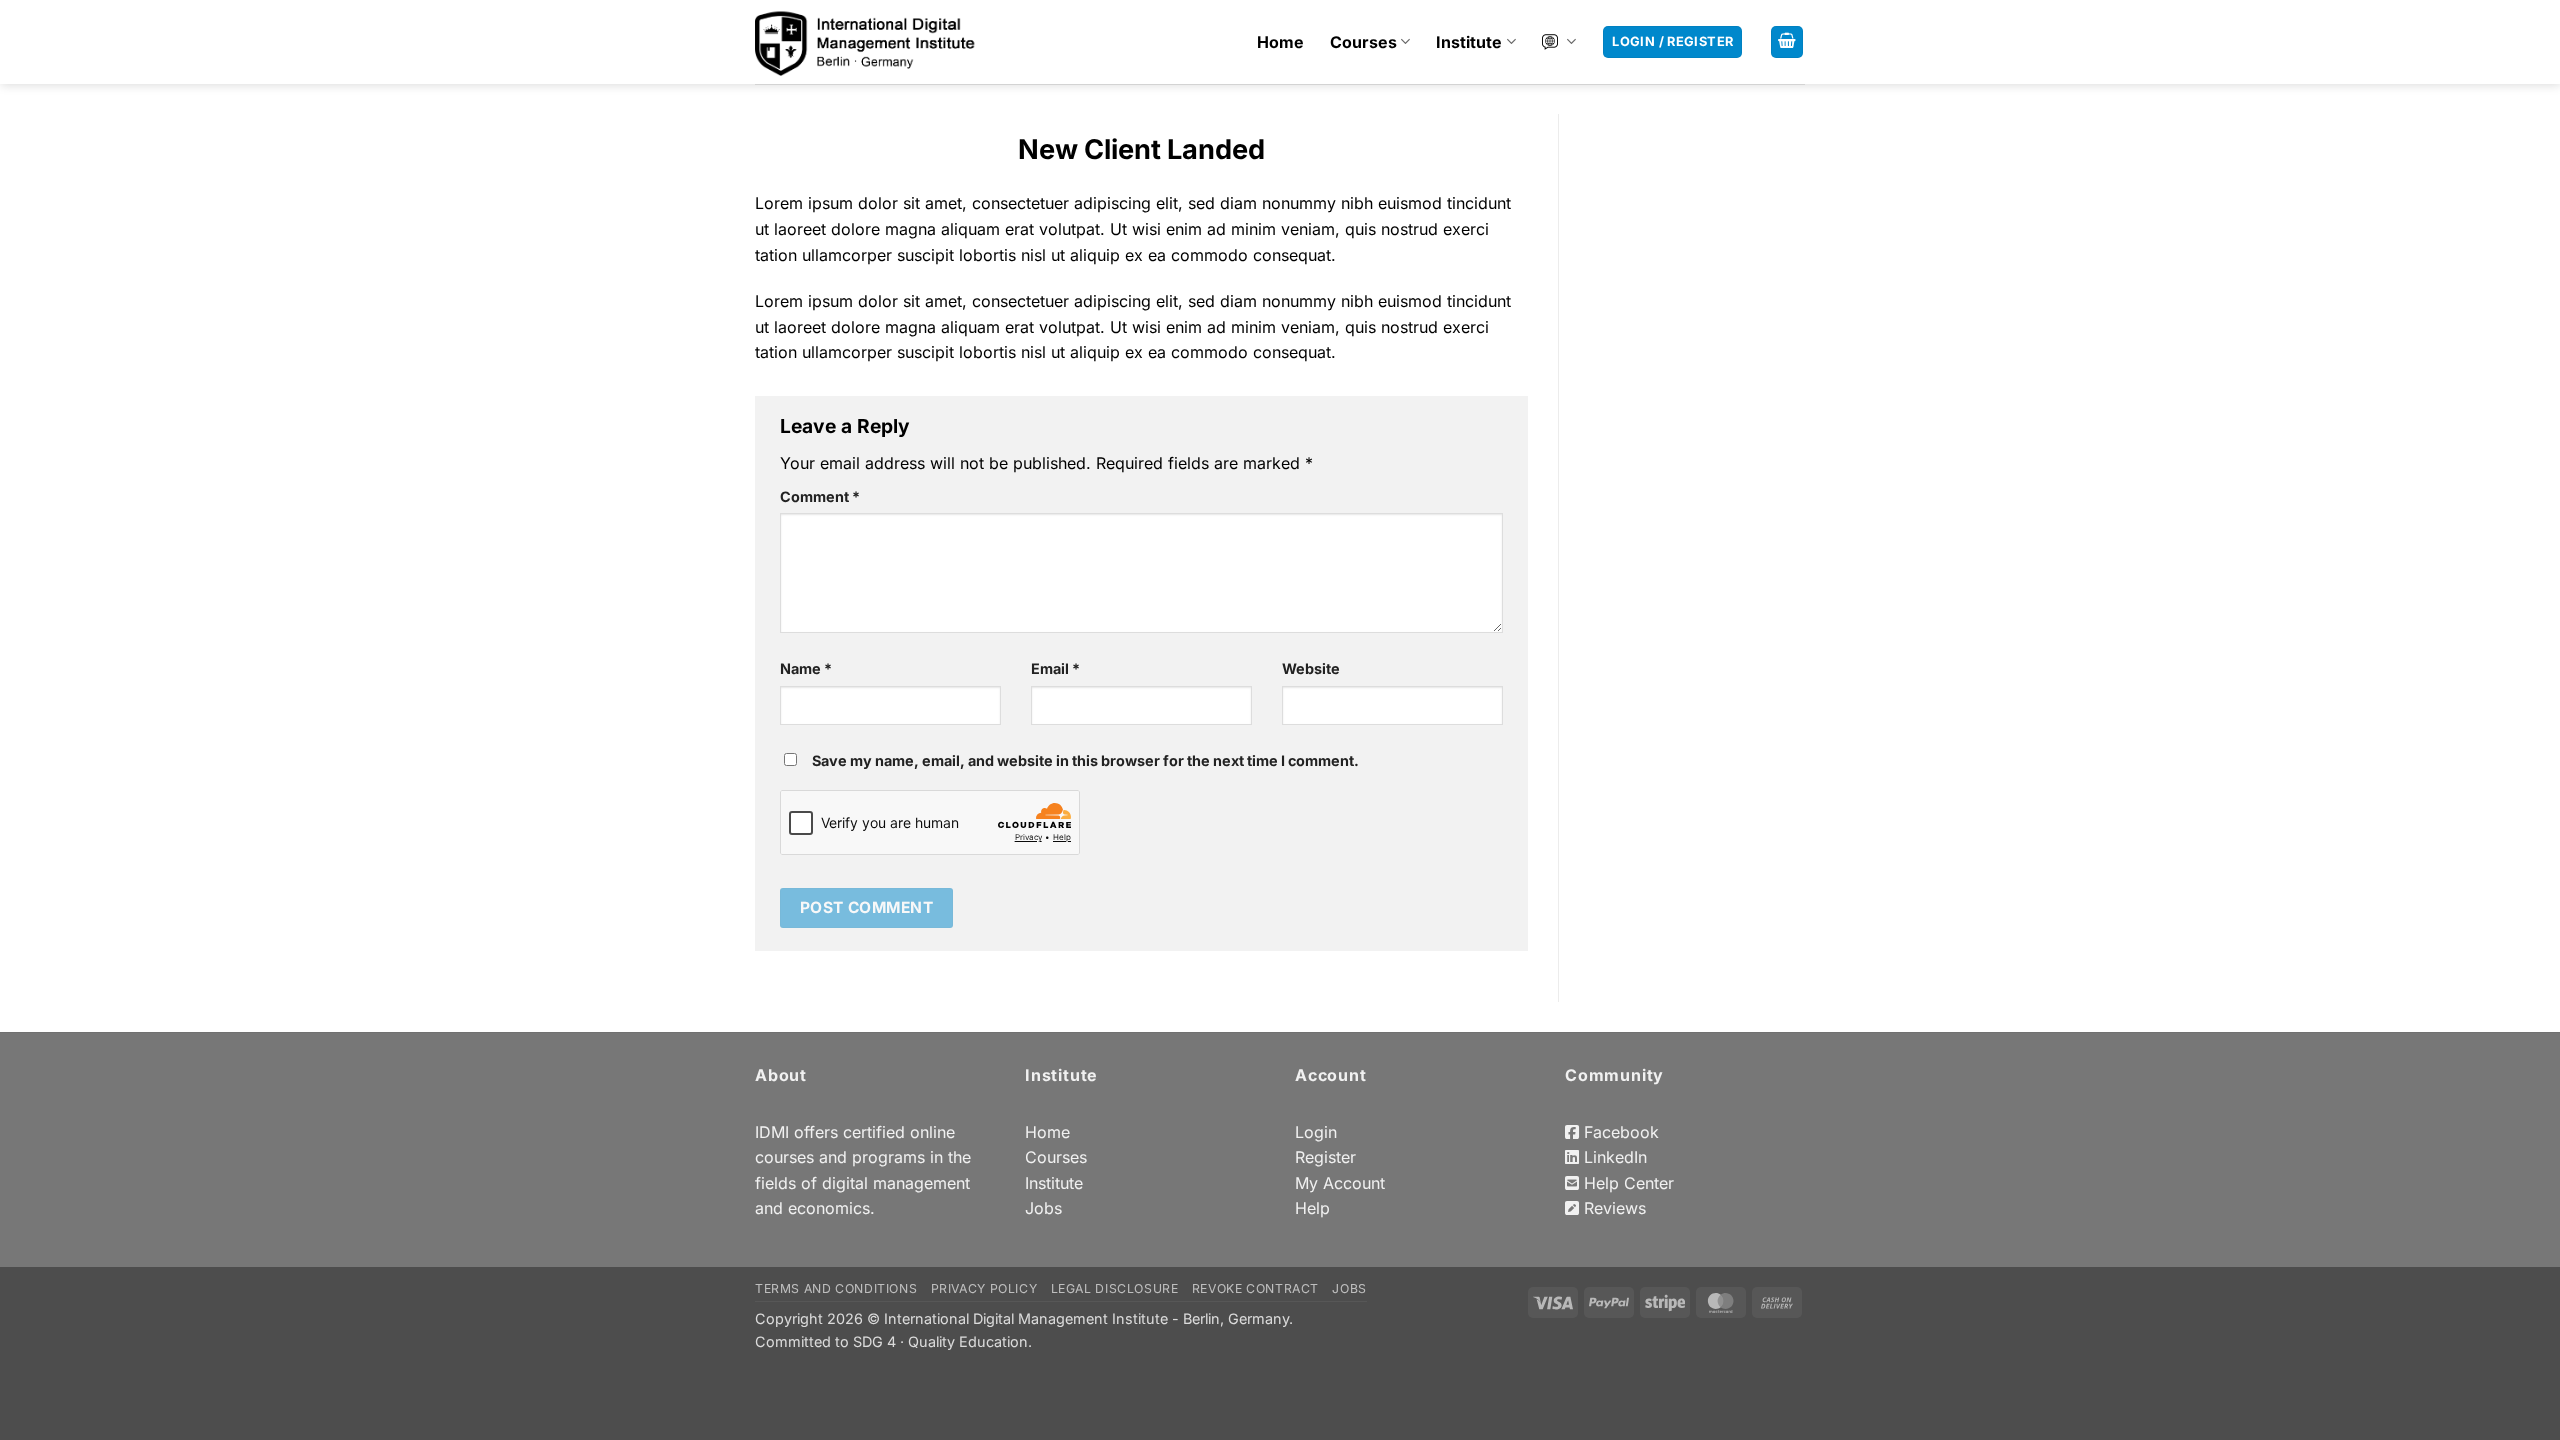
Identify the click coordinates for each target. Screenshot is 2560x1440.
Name (806, 668)
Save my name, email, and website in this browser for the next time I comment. (1085, 760)
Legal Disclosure (1115, 1288)
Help (1312, 1208)
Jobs (1043, 1208)
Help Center (1626, 1183)
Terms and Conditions (836, 1288)
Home (1280, 42)
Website (1311, 668)
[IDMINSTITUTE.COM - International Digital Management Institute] (866, 42)
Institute (1469, 42)
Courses (1363, 42)
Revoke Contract (1255, 1288)
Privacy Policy (984, 1288)
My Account (1340, 1183)
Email (1055, 668)
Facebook (1619, 1132)
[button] (1787, 42)
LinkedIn (1613, 1157)
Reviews (1612, 1208)
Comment (820, 496)
